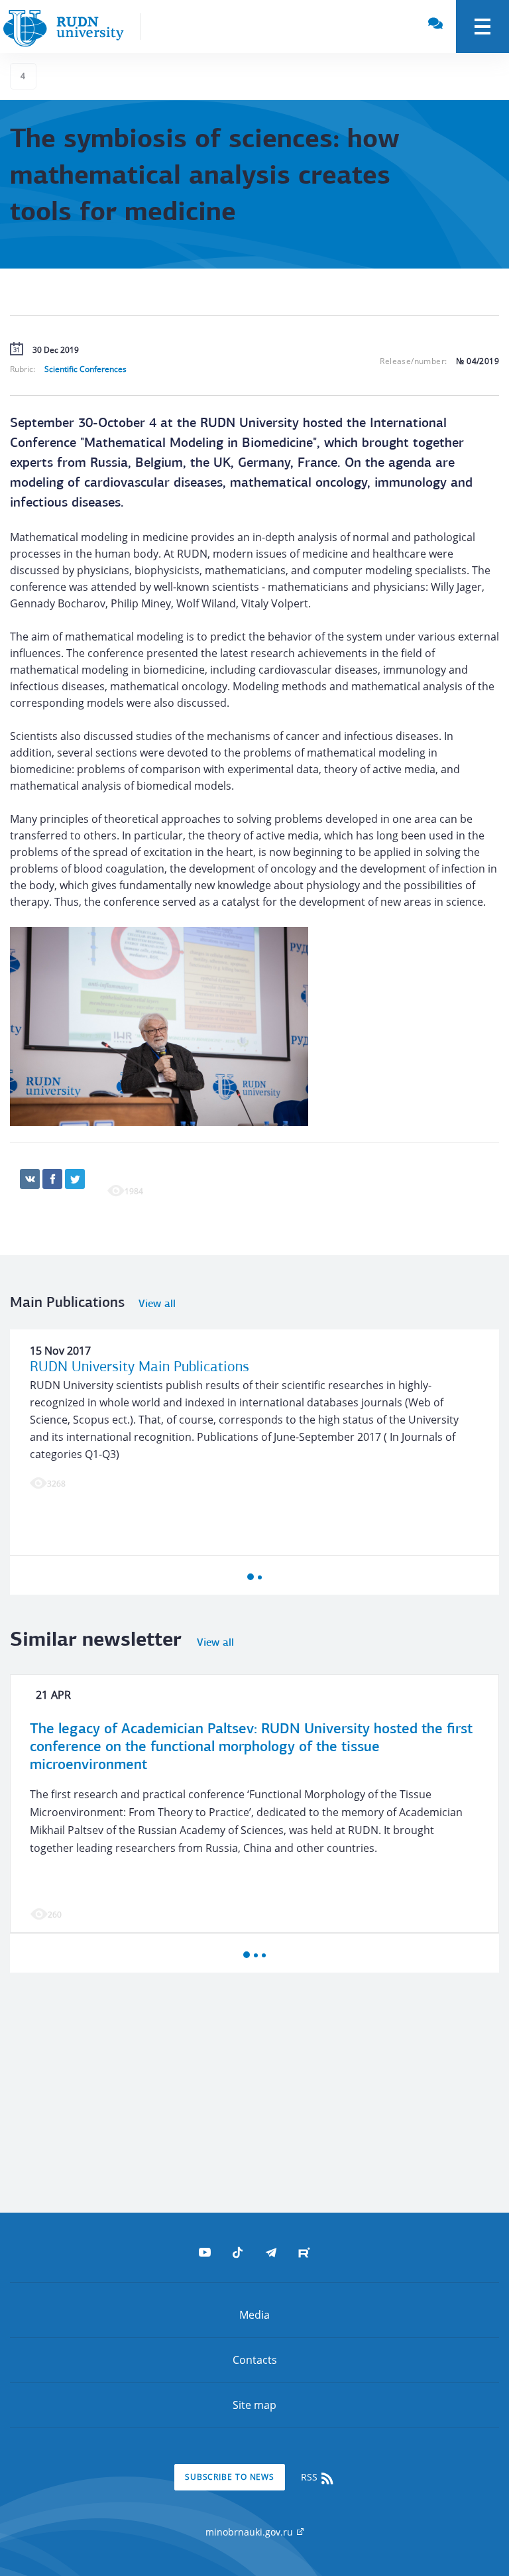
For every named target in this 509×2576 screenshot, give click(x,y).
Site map (254, 2405)
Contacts (255, 2360)
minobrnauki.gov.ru (251, 2532)
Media (254, 2315)
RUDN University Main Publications (140, 1368)
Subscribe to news (230, 2477)
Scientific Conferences (85, 369)
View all (157, 1304)
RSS (311, 2477)
